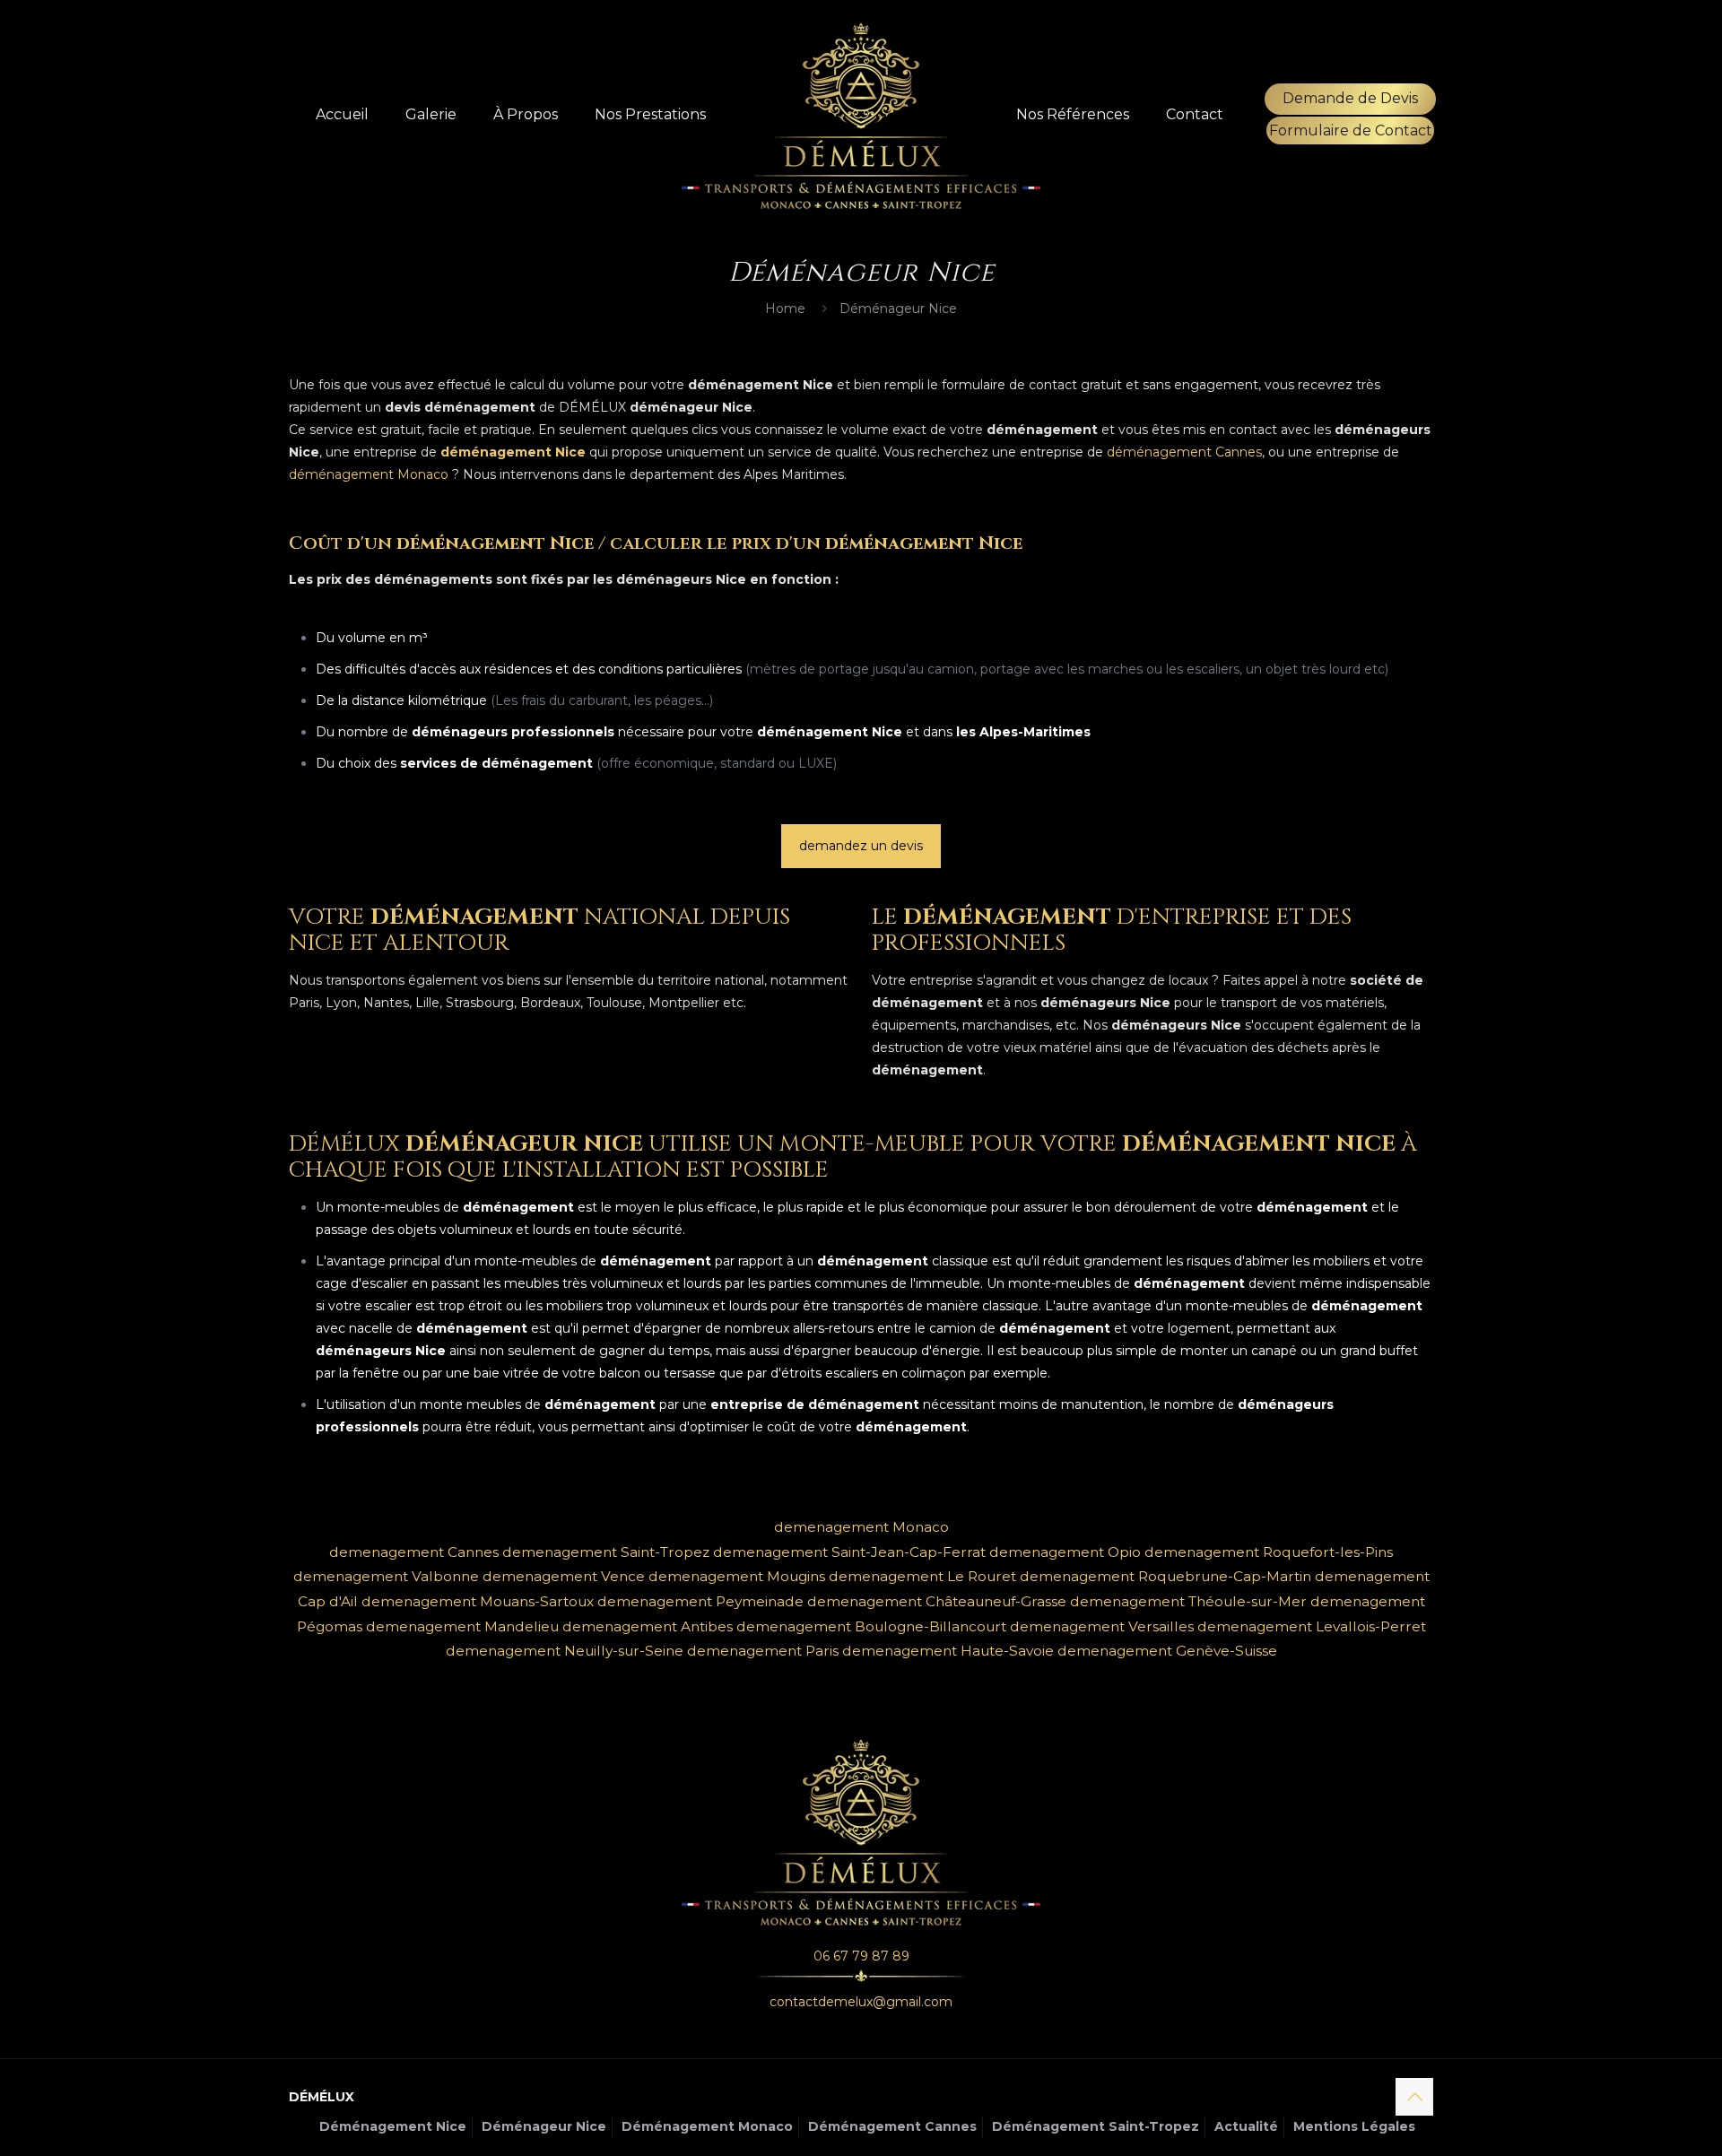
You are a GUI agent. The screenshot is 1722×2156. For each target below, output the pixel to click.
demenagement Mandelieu (462, 1626)
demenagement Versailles (1102, 1626)
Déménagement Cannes (892, 2126)
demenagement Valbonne (386, 1576)
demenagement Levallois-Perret (1312, 1626)
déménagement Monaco (369, 474)
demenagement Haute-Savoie (948, 1651)
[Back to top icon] (1414, 2097)
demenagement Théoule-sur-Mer (1188, 1601)
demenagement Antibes (648, 1626)
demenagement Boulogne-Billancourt (871, 1626)
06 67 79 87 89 (861, 1956)
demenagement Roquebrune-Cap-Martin (1165, 1576)
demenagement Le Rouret (922, 1576)
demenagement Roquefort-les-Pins (1269, 1552)
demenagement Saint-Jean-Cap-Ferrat (849, 1552)
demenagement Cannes (414, 1552)
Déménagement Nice (393, 2126)
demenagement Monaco (861, 1527)
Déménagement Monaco (707, 2126)
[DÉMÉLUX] (861, 115)
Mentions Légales (1354, 2126)
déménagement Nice (513, 452)
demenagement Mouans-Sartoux (478, 1601)
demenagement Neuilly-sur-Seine (565, 1651)
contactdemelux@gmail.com (861, 2002)
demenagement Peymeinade (700, 1601)
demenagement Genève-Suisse (1167, 1651)
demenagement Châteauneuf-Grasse (937, 1601)
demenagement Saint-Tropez (606, 1552)
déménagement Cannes (1184, 452)
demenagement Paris (763, 1651)
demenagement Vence (564, 1576)
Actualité (1246, 2126)
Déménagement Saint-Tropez (1096, 2126)
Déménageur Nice (544, 2126)
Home (785, 309)
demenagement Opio (1065, 1552)
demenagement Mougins (737, 1576)
